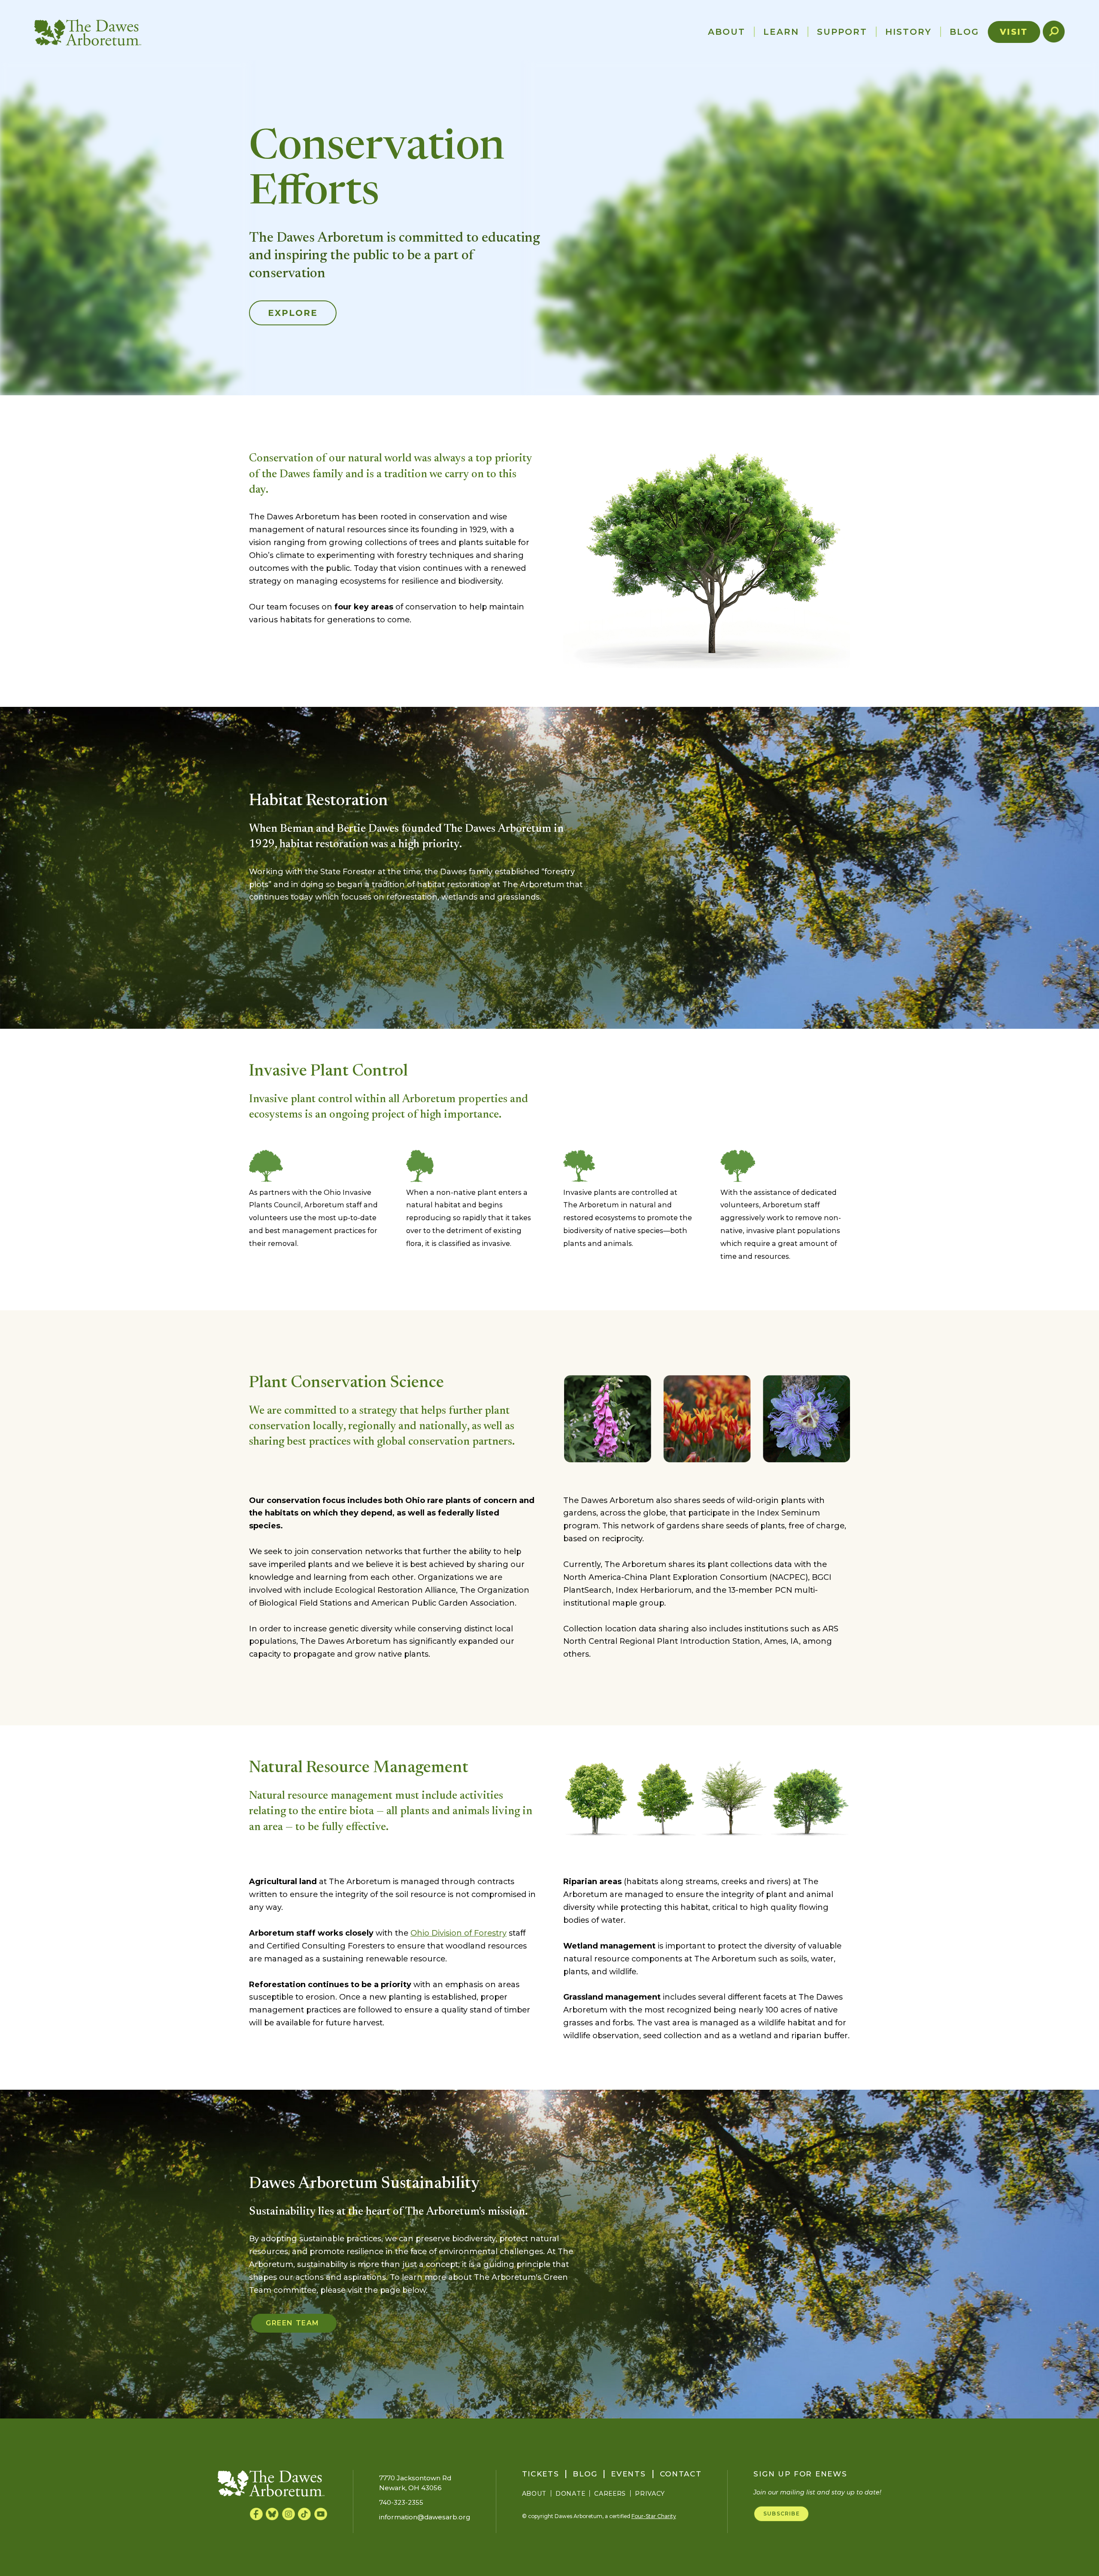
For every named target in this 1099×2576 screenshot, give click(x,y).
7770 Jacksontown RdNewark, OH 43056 (415, 2483)
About (727, 32)
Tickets (541, 2474)
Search (1058, 32)
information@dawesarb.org (425, 2517)
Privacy (650, 2494)
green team (294, 2323)
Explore (293, 313)
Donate (570, 2494)
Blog (964, 32)
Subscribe (782, 2514)
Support (842, 32)
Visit (1014, 32)
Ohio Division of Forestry (458, 1933)
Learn (781, 32)
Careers (610, 2494)
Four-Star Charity (654, 2516)
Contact (681, 2474)
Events (628, 2474)
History (908, 32)
